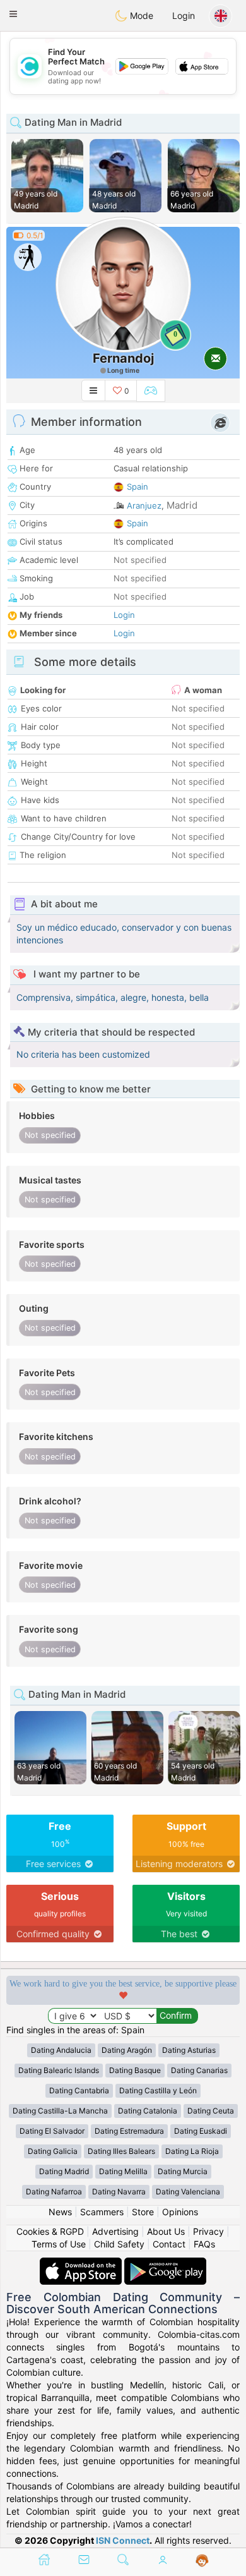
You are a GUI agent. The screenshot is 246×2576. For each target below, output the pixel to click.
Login (184, 15)
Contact (169, 2244)
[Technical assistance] (202, 2561)
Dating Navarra (119, 2192)
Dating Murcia (183, 2171)
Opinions (180, 2212)
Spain (138, 487)
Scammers (102, 2212)
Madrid (182, 505)
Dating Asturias (189, 2050)
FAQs (204, 2244)
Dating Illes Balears (121, 2151)
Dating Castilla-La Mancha (60, 2111)
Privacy (208, 2231)
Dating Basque (135, 2070)
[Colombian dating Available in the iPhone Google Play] (165, 2264)
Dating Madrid (64, 2171)
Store (143, 2212)
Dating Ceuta (211, 2111)
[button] (13, 14)
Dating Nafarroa (54, 2192)
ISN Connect (123, 2540)
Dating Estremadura (129, 2131)
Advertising (115, 2231)
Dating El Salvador (52, 2131)
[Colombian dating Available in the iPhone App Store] (82, 2264)
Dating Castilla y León (158, 2090)
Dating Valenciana (188, 2192)
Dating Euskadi (201, 2131)
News (60, 2212)
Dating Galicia (53, 2151)
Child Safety (119, 2244)
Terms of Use (59, 2244)
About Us (166, 2231)
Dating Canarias (199, 2070)
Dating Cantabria (79, 2090)
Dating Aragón (127, 2050)
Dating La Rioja (192, 2151)
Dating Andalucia (61, 2050)
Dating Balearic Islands (59, 2070)
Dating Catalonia (148, 2111)
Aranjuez (144, 505)
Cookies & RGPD (50, 2231)
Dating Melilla (123, 2171)
